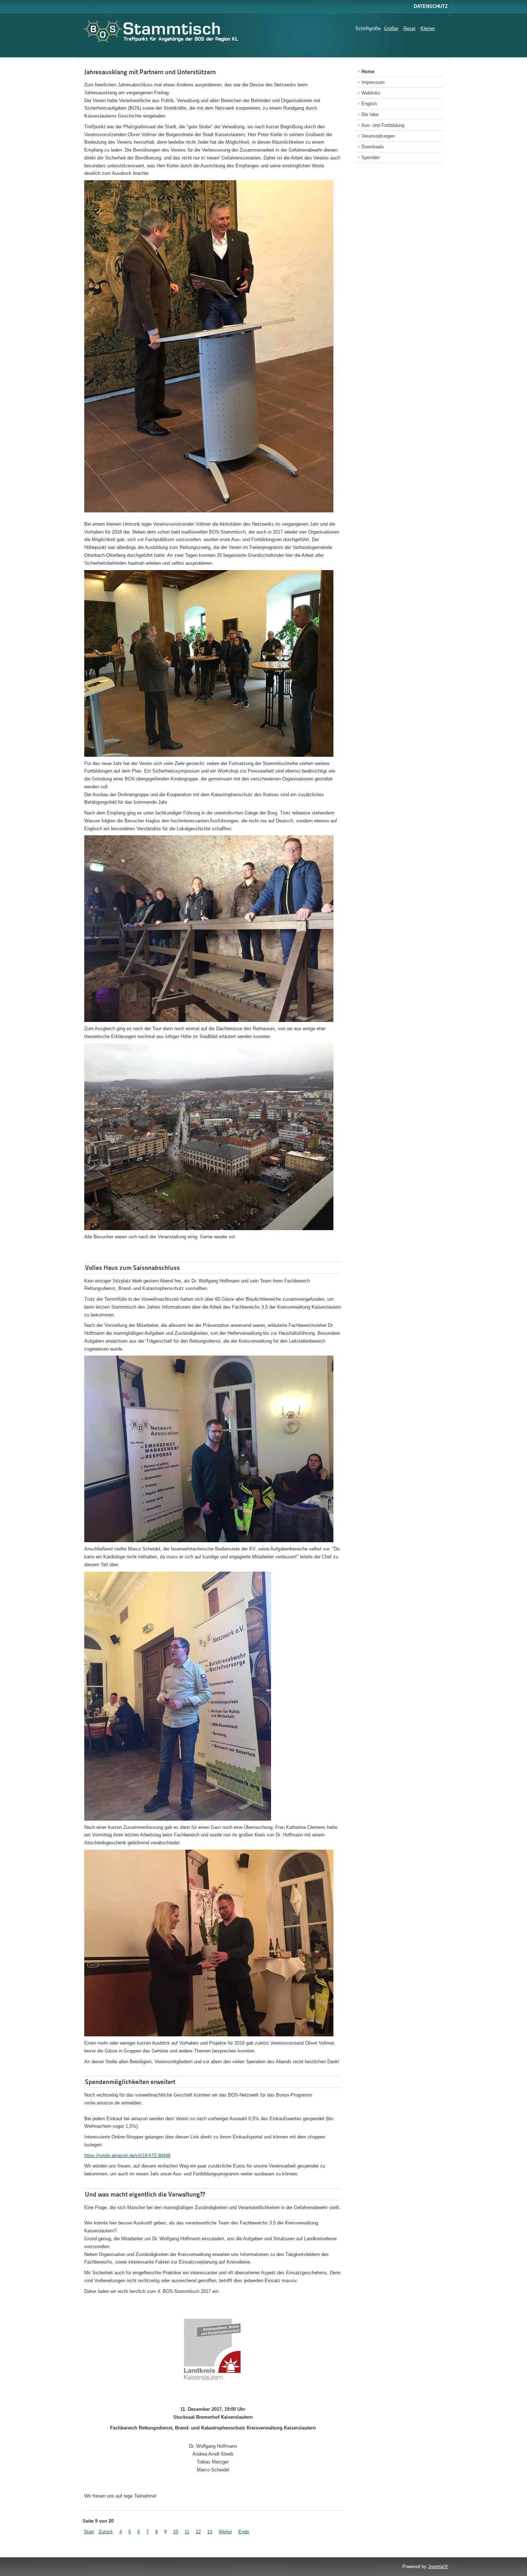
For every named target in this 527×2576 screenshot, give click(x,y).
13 (210, 2532)
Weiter (225, 2532)
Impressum (373, 82)
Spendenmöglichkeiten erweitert (130, 2082)
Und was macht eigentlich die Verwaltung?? (145, 2194)
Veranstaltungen (378, 136)
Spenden (371, 157)
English (369, 104)
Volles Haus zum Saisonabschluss (132, 1268)
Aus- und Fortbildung (383, 125)
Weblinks (371, 93)
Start (89, 2532)
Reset (409, 28)
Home (368, 71)
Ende (244, 2532)
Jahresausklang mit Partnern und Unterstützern (150, 72)
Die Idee (370, 114)
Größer (391, 28)
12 (198, 2532)
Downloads (373, 147)
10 (176, 2532)
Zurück (106, 2532)
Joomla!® (438, 2567)
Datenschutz (431, 6)
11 (187, 2532)
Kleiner (428, 28)
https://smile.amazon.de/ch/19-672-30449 (127, 2156)
